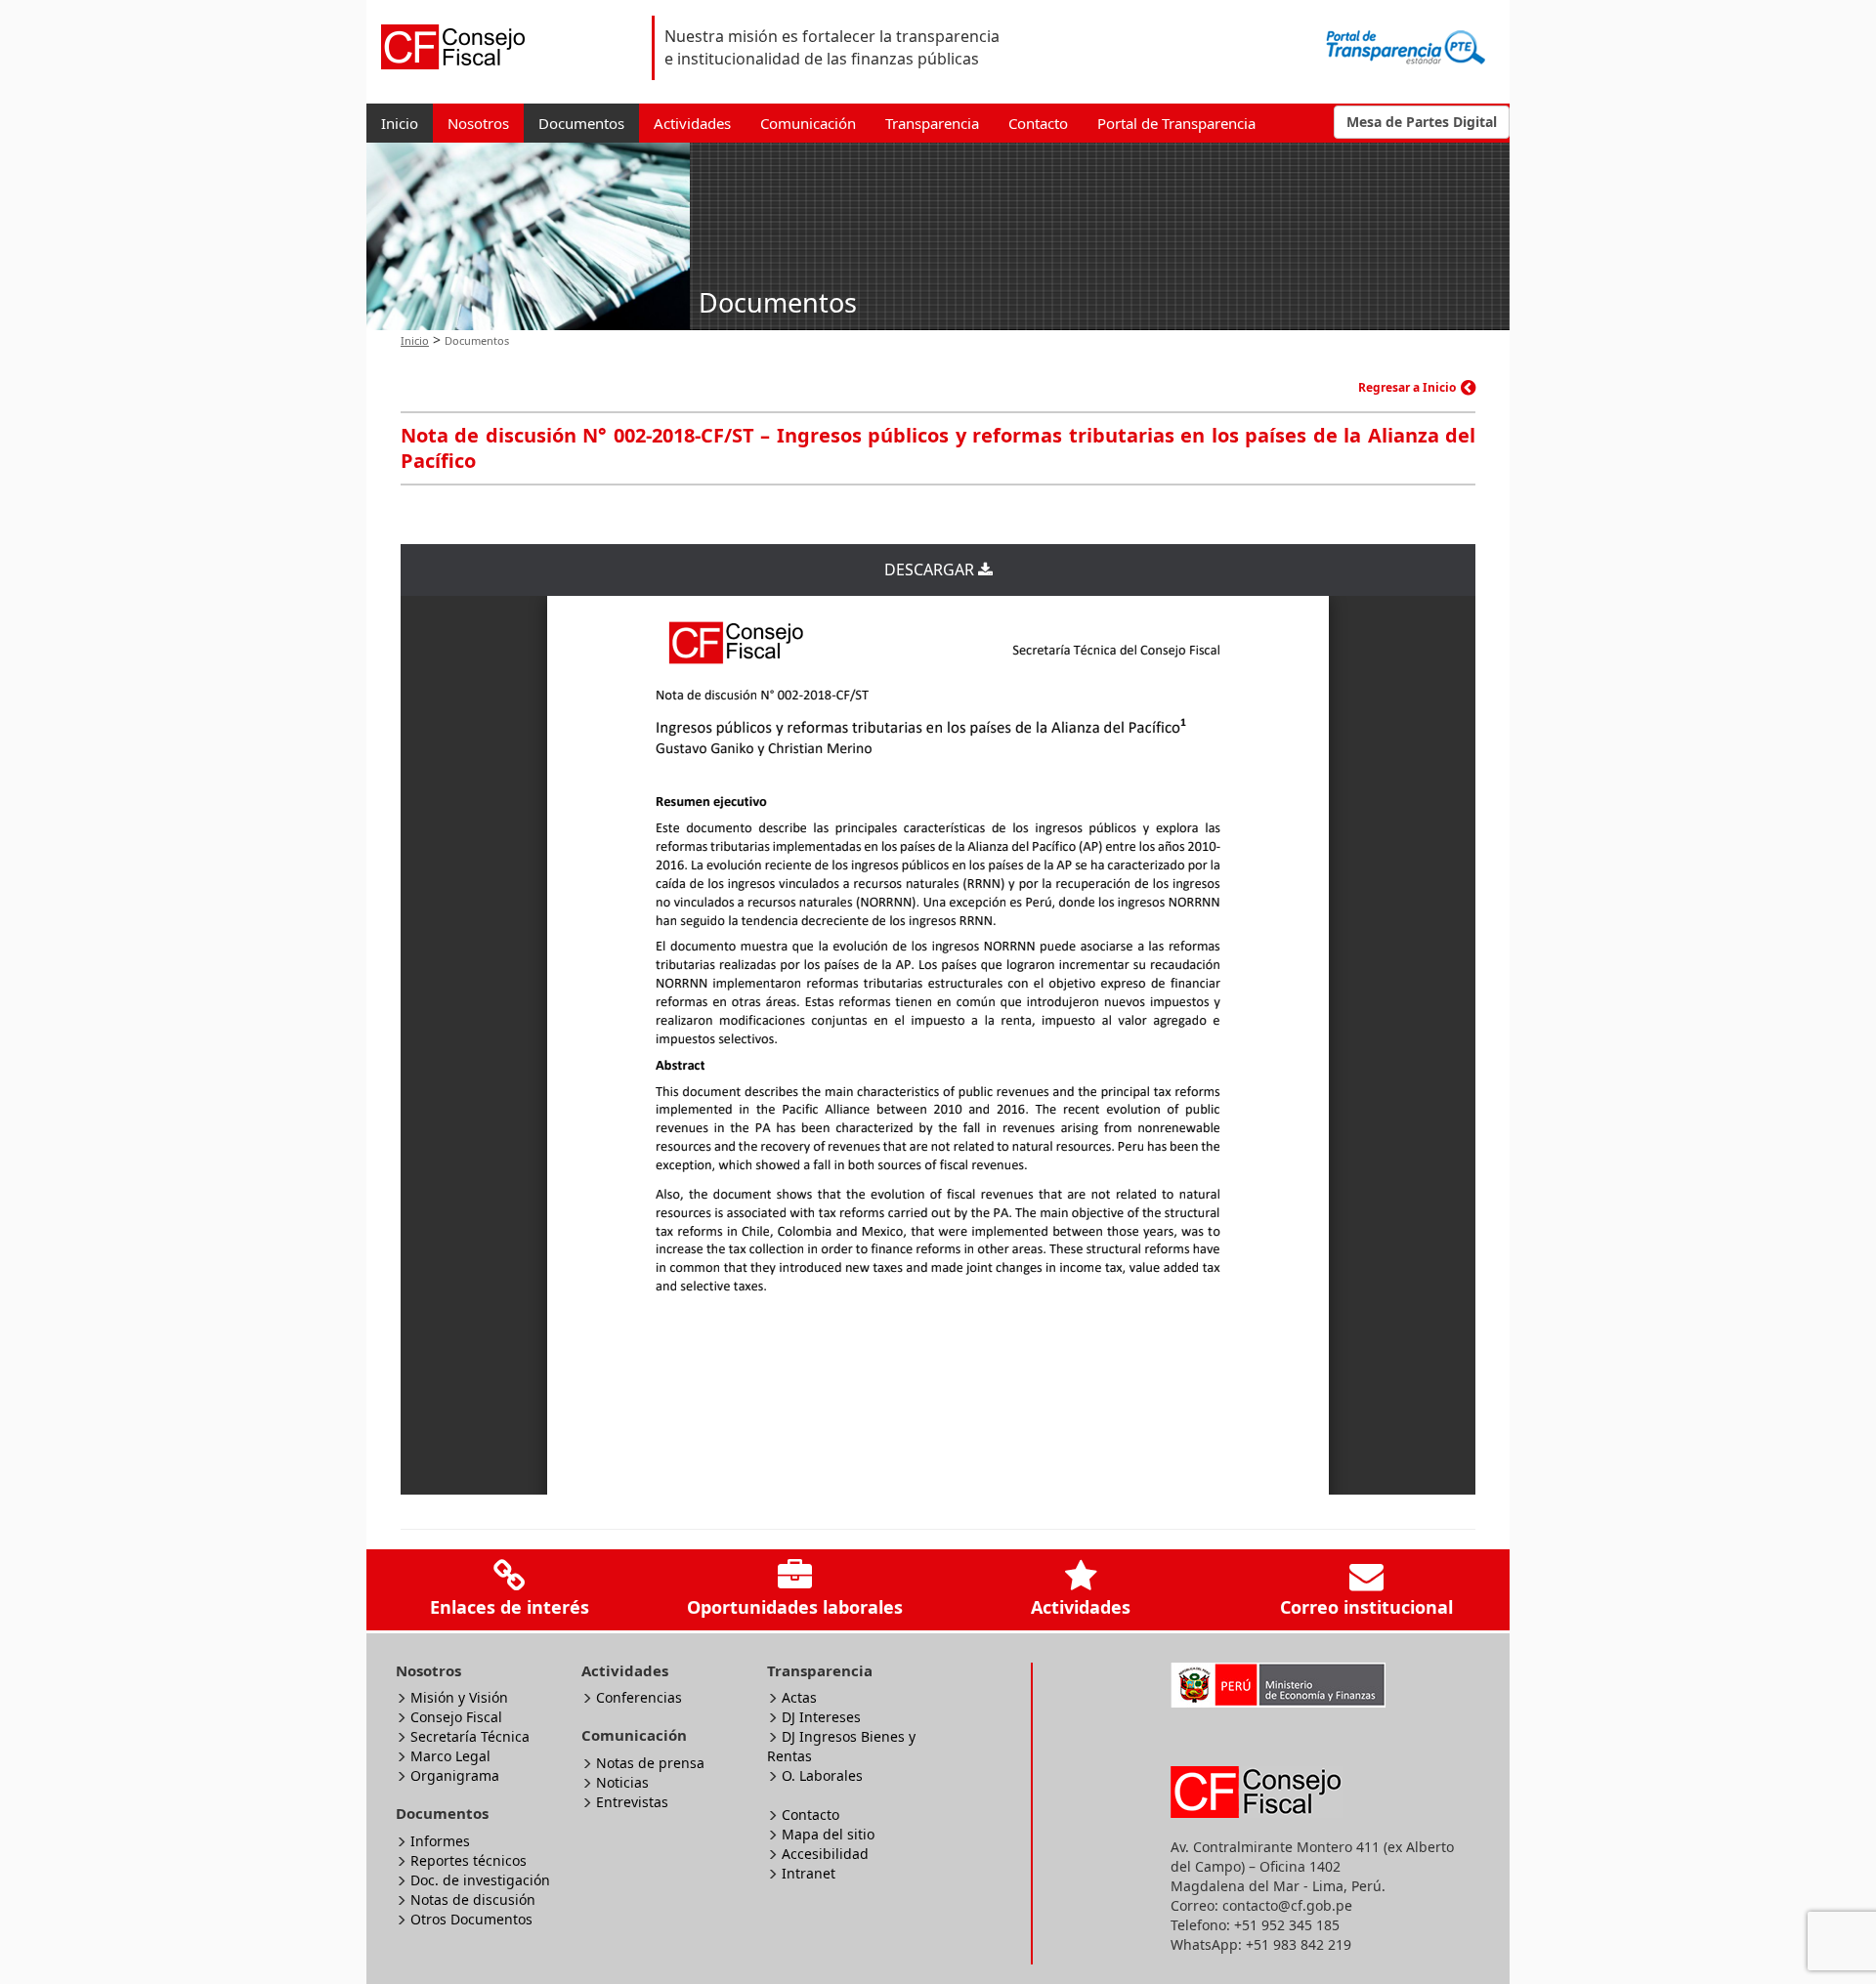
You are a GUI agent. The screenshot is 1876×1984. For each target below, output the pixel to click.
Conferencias (639, 1697)
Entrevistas (632, 1802)
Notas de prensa (650, 1763)
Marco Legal (450, 1756)
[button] (1422, 122)
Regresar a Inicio (1407, 387)
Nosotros (478, 123)
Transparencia (932, 123)
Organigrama (455, 1775)
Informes (440, 1841)
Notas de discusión (473, 1900)
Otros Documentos (471, 1919)
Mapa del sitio (828, 1834)
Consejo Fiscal (456, 1717)
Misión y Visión (459, 1697)
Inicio (400, 123)
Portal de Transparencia (1176, 123)
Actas (799, 1697)
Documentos (581, 123)
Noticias (622, 1782)
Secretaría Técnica (470, 1736)
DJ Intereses (821, 1717)
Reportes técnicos (469, 1860)
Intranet (809, 1873)
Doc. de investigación (480, 1880)
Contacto (1038, 123)
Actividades (692, 123)
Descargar (931, 570)
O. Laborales (822, 1775)
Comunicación (808, 123)
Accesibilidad (825, 1854)
